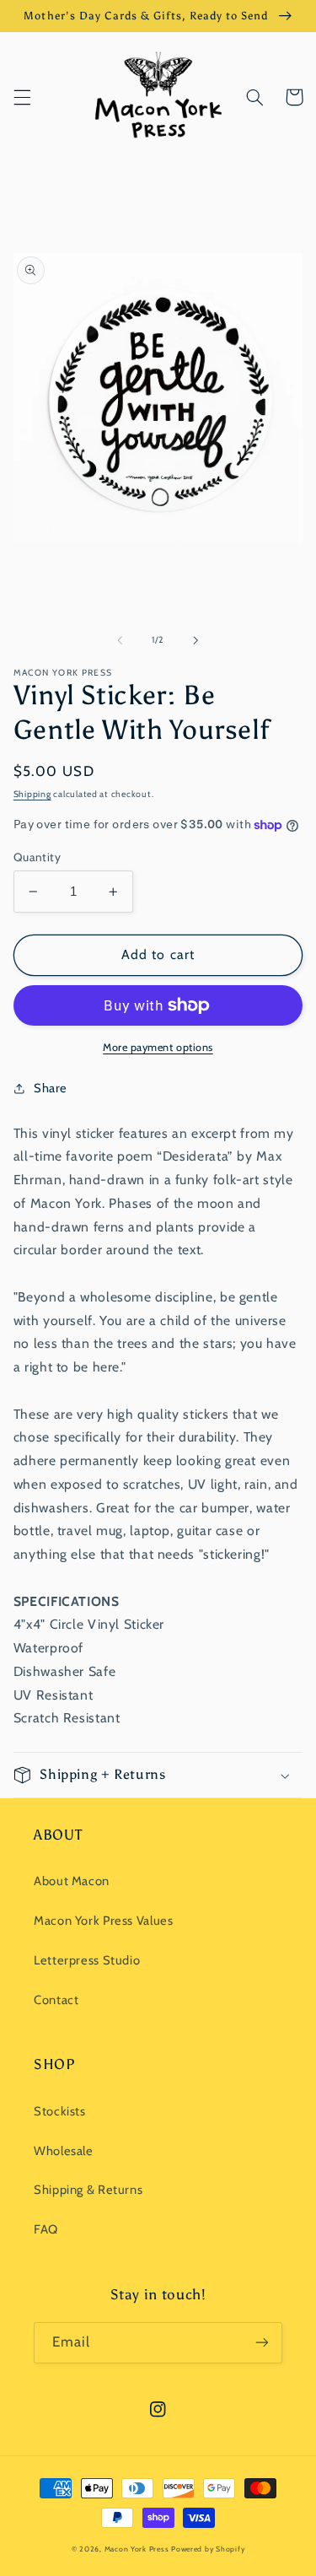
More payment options (158, 1047)
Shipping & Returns (88, 2190)
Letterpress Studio (87, 1960)
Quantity (37, 857)
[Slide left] (120, 640)
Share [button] (51, 1088)
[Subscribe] (262, 2343)
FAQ (46, 2229)
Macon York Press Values (104, 1921)
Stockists (60, 2111)
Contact (56, 2000)
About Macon (72, 1881)
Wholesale (64, 2151)
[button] (22, 97)
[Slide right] (196, 640)
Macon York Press (137, 2549)
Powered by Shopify (208, 2549)
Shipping (32, 794)
